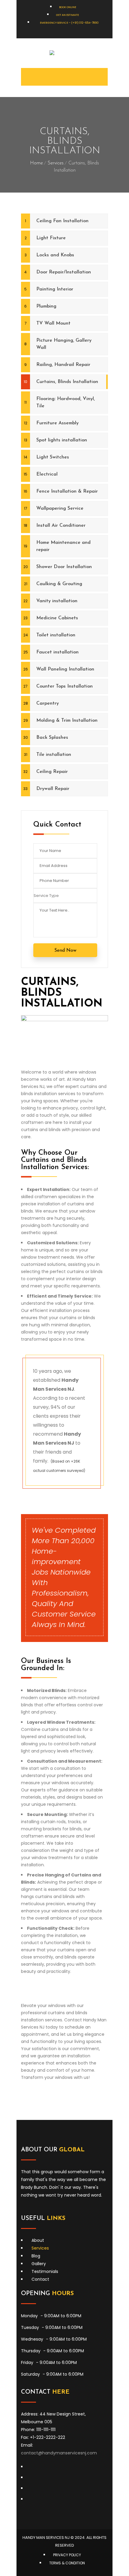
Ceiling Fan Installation (62, 221)
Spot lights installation (62, 440)
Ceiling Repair (52, 772)
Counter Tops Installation (64, 686)
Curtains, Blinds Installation (67, 382)
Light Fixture (51, 238)
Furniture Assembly (57, 423)
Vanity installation (57, 601)
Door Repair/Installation (64, 272)
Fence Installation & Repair (67, 491)
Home (36, 163)
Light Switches (53, 457)
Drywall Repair (53, 789)
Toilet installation (56, 635)
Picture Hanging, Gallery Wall (64, 344)
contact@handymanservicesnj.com (59, 2453)
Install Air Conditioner (61, 526)
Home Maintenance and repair (63, 546)
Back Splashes (52, 738)
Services (56, 163)
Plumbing (46, 306)
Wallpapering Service (60, 508)
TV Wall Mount (53, 323)
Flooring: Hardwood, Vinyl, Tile (66, 402)
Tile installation (54, 755)
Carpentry (48, 703)
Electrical (47, 474)
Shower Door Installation (64, 567)
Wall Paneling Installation (65, 669)
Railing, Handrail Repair (63, 365)
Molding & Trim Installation (67, 721)
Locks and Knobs (55, 255)
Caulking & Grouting (59, 584)
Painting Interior (55, 289)
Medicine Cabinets (57, 618)
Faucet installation (57, 652)
